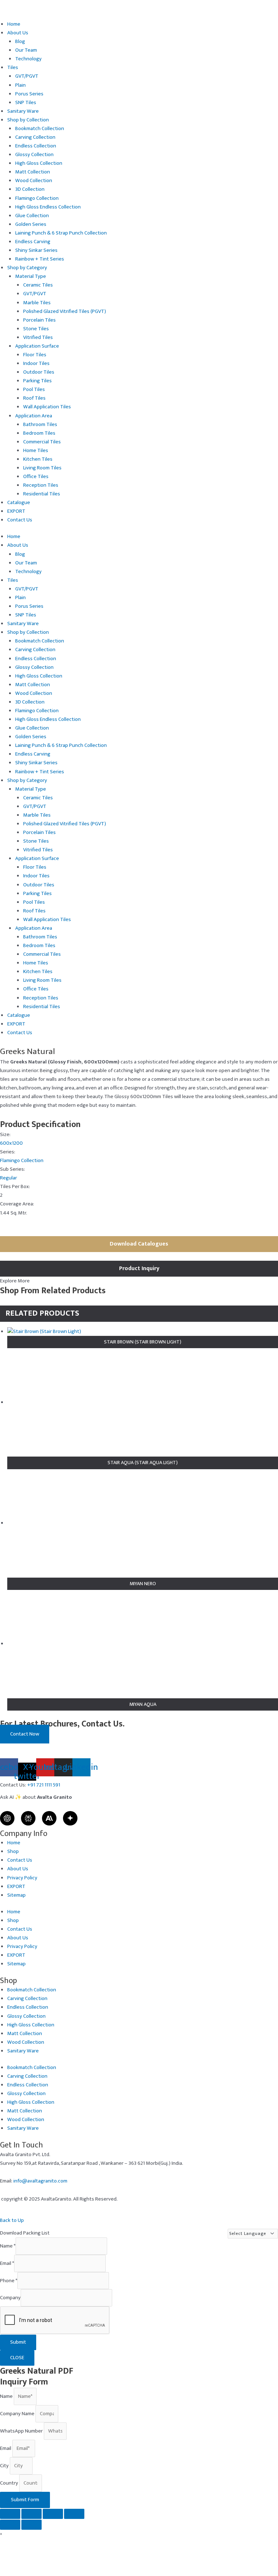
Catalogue (19, 503)
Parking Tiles (37, 381)
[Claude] (49, 1818)
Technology (28, 59)
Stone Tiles (36, 329)
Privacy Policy (22, 1878)
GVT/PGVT (27, 76)
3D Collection (30, 189)
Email (7, 2263)
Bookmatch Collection (40, 129)
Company (10, 2298)
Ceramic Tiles (38, 285)
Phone (9, 2280)
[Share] (53, 2514)
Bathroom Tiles (40, 425)
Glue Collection (32, 216)
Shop (13, 1852)
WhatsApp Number (22, 2431)
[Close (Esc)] (74, 2514)
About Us (18, 33)
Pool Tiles (34, 390)
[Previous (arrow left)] (10, 2525)
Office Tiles (36, 477)
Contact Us (20, 520)
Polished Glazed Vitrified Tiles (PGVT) (65, 311)
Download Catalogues (139, 1244)
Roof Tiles (34, 398)
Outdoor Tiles (39, 372)
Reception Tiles (41, 485)
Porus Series (29, 94)
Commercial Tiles (42, 442)
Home (14, 24)
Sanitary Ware (23, 111)
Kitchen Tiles (38, 459)
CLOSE (17, 2358)
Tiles (13, 68)
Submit (18, 2342)
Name (8, 2246)
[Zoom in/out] (10, 2514)
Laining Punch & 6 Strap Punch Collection (61, 233)
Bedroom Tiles (39, 433)
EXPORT (16, 511)
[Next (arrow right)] (31, 2525)
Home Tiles (36, 451)
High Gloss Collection (39, 163)
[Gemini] (70, 1818)
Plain (20, 85)
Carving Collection (35, 137)
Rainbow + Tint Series (40, 259)
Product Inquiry (139, 1268)
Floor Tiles (35, 355)
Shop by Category (27, 268)
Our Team (26, 50)
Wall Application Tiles (47, 407)
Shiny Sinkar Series (36, 250)
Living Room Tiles (42, 468)
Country (10, 2483)
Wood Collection (34, 181)
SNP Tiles (26, 103)
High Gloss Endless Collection (48, 207)
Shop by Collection (28, 120)
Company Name (18, 2414)
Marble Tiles (37, 303)
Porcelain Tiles (39, 320)
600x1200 (11, 1143)
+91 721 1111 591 (44, 1785)
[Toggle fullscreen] (31, 2514)
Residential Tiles (42, 494)
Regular (9, 1178)
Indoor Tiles (36, 364)
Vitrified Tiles (38, 337)
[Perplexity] (28, 1818)
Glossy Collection (34, 155)
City (5, 2466)
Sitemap (16, 1895)
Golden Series (31, 224)
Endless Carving (33, 242)
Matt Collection (33, 172)
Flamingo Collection (37, 198)
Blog (20, 42)
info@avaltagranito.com (40, 2181)
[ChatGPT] (7, 1818)
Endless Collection (36, 146)
